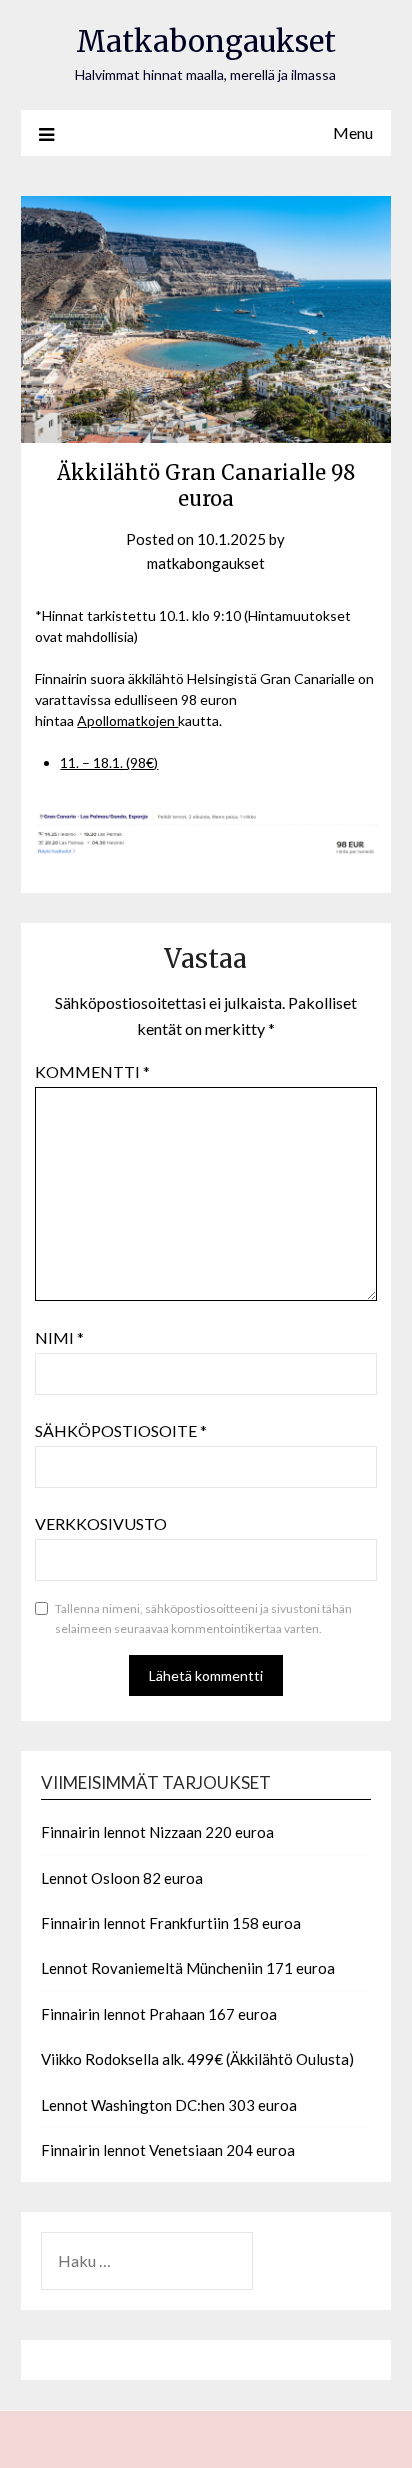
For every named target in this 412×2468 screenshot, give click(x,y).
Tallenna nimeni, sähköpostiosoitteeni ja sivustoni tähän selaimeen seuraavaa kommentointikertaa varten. (203, 1618)
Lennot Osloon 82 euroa (122, 1878)
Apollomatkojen (127, 720)
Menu (353, 132)
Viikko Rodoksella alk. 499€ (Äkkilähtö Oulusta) (197, 2059)
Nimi (59, 1337)
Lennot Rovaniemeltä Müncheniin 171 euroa (188, 1968)
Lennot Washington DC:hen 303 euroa (169, 2105)
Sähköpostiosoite (121, 1430)
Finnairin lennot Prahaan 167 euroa (159, 2014)
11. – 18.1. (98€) (109, 762)
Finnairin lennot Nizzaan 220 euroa (157, 1832)
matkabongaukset (206, 563)
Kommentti (92, 1071)
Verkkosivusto (101, 1523)
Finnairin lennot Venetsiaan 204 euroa (168, 2150)
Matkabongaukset (206, 41)
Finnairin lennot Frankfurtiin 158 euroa (171, 1923)
